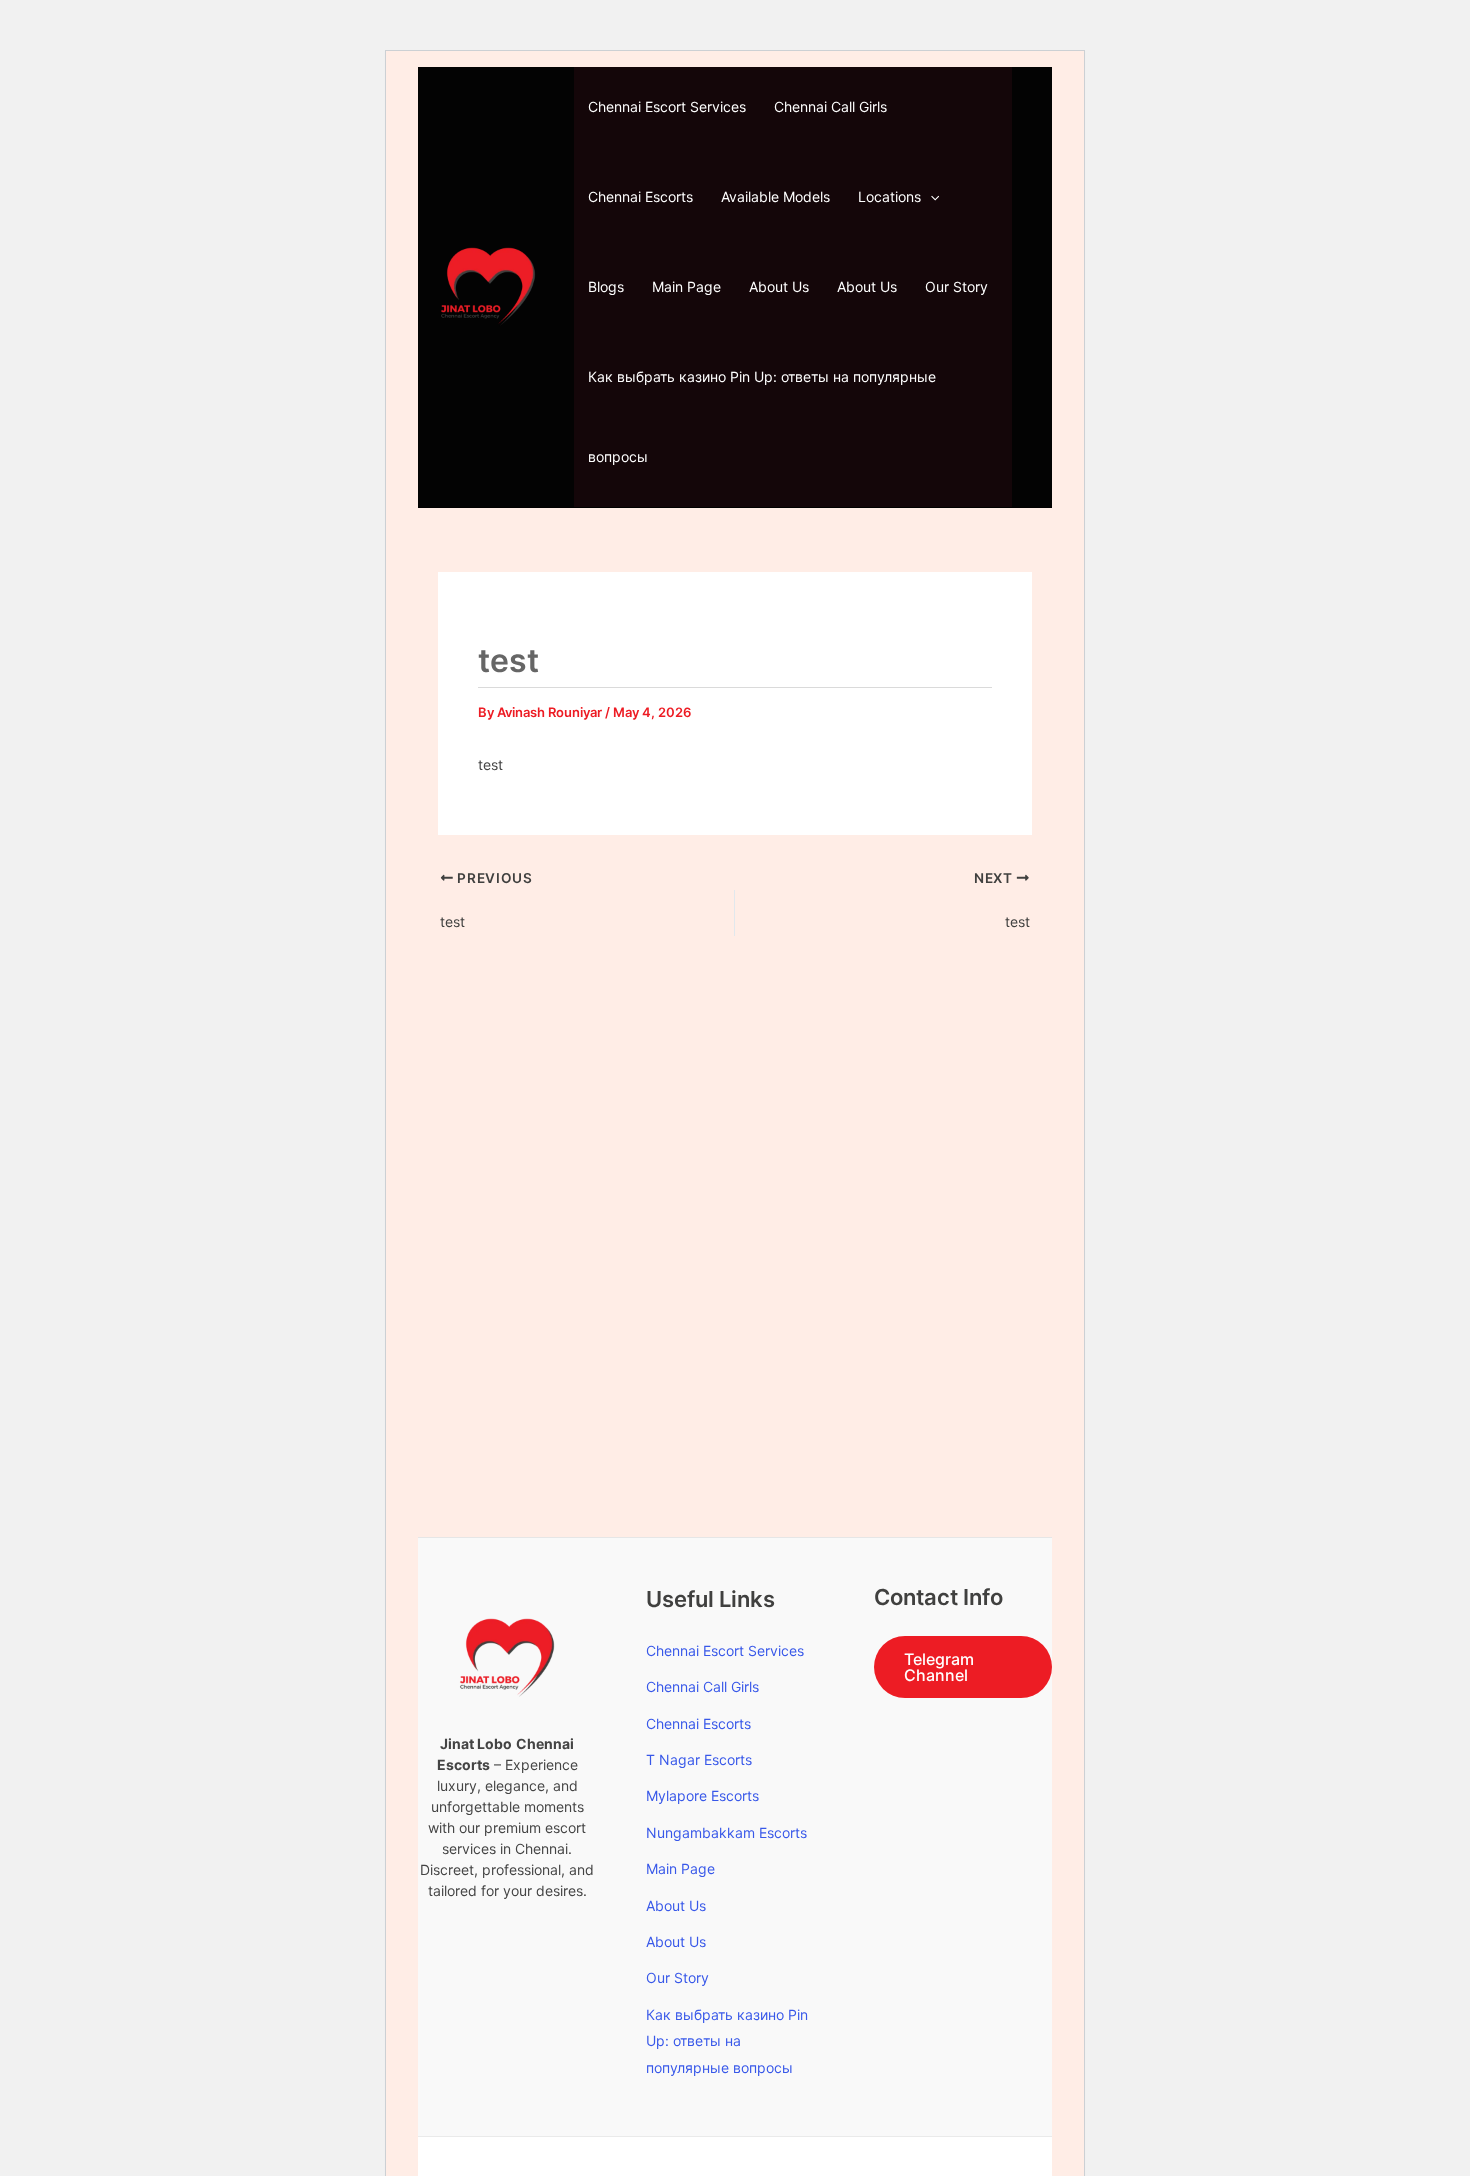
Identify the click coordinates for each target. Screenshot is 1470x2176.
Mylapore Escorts (702, 1795)
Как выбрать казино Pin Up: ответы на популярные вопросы (762, 416)
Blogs (606, 286)
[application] (930, 197)
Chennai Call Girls (830, 106)
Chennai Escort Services (667, 106)
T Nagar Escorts (699, 1759)
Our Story (956, 286)
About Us (779, 286)
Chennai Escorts (640, 196)
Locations (889, 196)
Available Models (775, 196)
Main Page (686, 286)
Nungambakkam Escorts (726, 1832)
